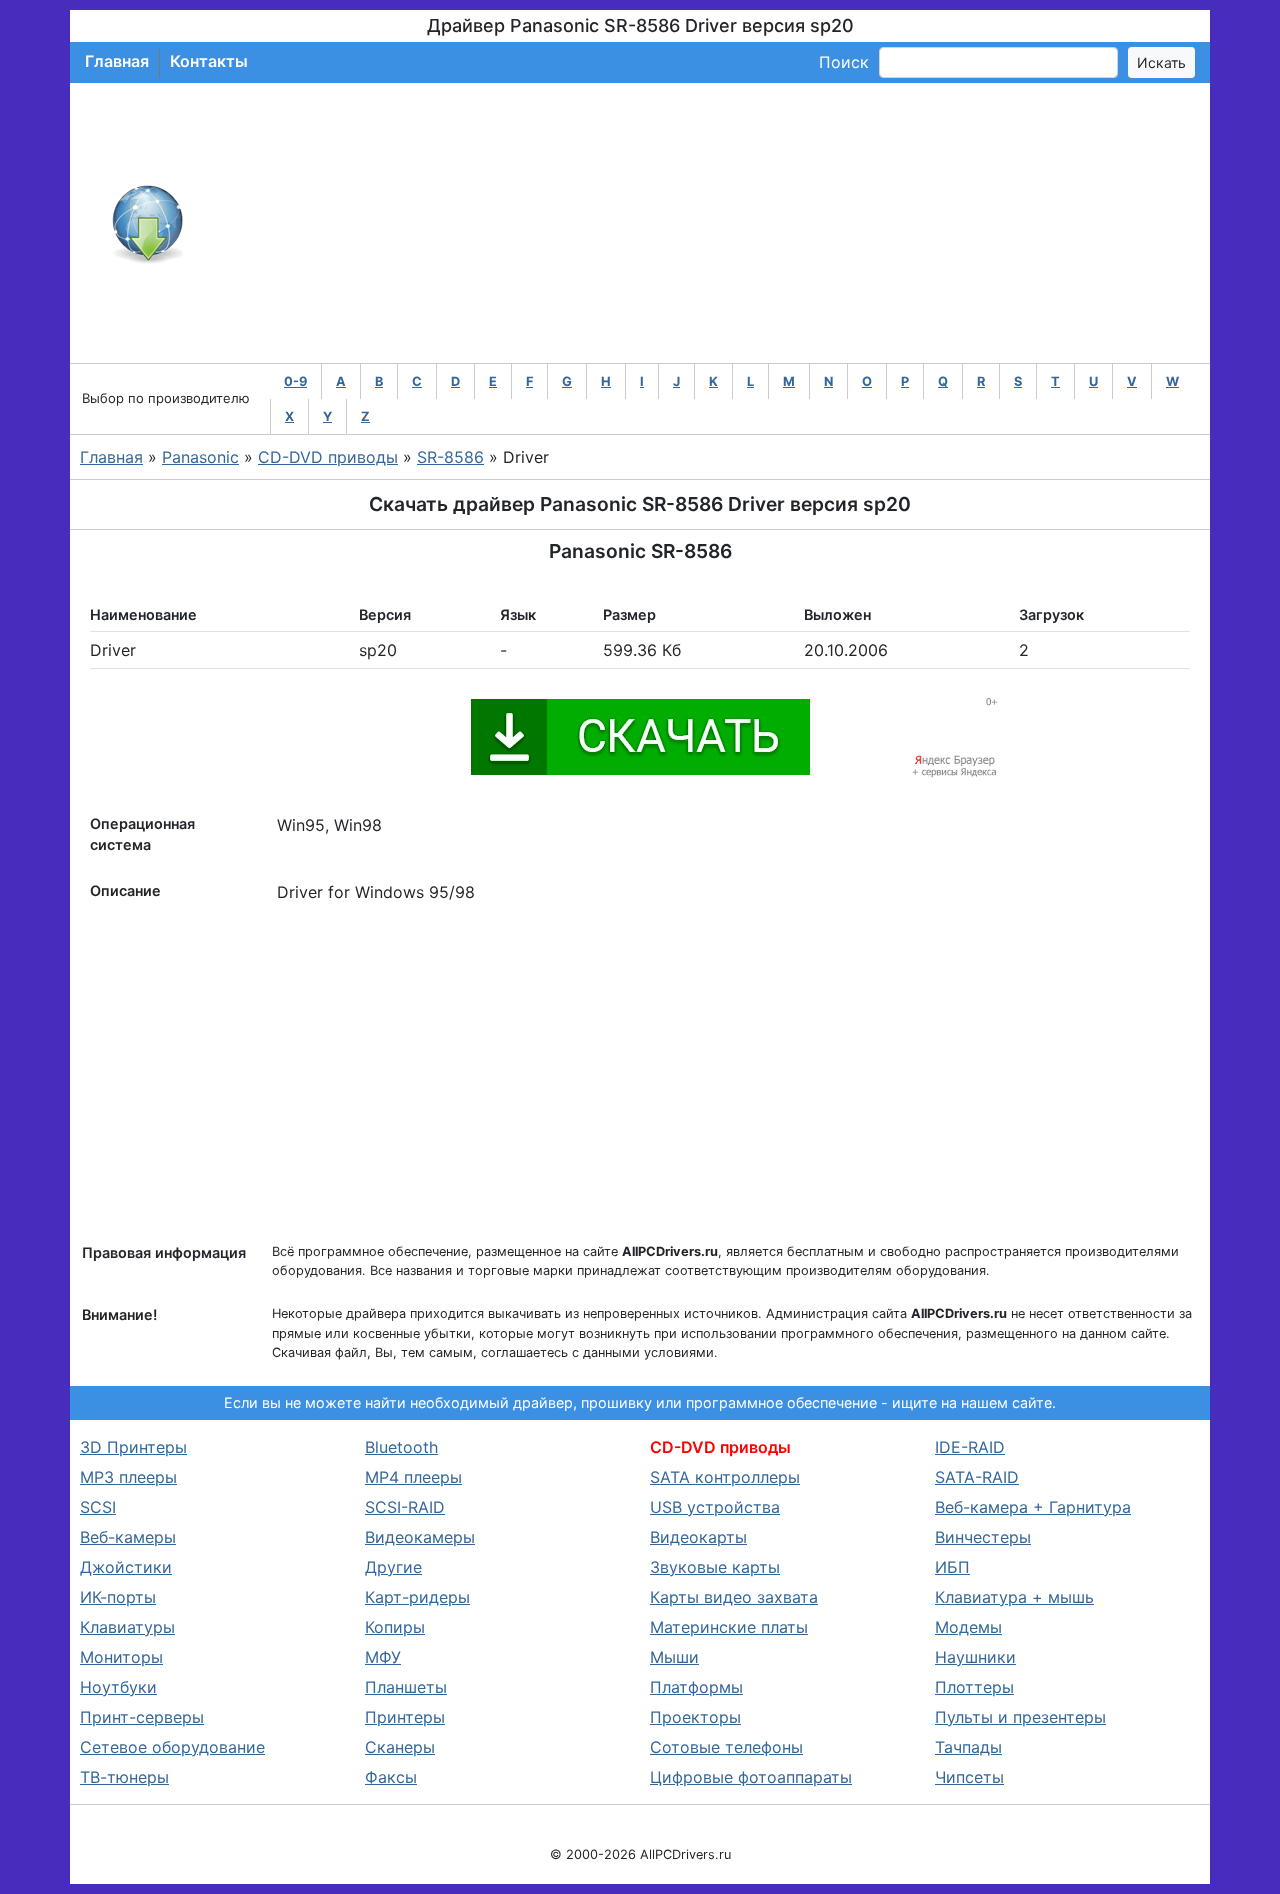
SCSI (98, 1507)
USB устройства (715, 1507)
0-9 (295, 381)
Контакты (209, 61)
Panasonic (200, 457)
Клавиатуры (127, 1627)
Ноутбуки (118, 1687)
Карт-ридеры (417, 1597)
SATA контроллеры (725, 1477)
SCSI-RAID (405, 1507)
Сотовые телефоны (726, 1747)
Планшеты (406, 1687)
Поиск (844, 62)
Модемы (968, 1627)
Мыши (674, 1657)
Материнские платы (729, 1627)
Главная (117, 61)
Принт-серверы (142, 1717)
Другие (393, 1567)
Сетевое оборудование (172, 1747)
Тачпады (968, 1747)
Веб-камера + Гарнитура (1033, 1507)
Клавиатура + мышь (1014, 1597)
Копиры (395, 1627)
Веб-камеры (128, 1537)
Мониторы (121, 1657)
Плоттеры (974, 1687)
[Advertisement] (705, 223)
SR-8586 (450, 457)
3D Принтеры (133, 1447)
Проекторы (695, 1717)
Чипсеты (969, 1777)
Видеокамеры (420, 1537)
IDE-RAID (970, 1447)
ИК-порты (118, 1597)
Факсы (391, 1777)
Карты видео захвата (734, 1597)
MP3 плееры (128, 1477)
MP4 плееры (413, 1477)
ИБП (952, 1567)
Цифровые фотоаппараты (751, 1777)
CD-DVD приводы (328, 457)
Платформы (696, 1687)
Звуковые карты (715, 1567)
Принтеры (405, 1717)
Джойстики (126, 1567)
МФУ (383, 1657)
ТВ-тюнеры (124, 1777)
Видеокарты (698, 1537)
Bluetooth (401, 1447)
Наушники (975, 1657)
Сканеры (400, 1747)
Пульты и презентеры (1020, 1717)
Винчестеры (983, 1537)
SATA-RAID (977, 1477)
